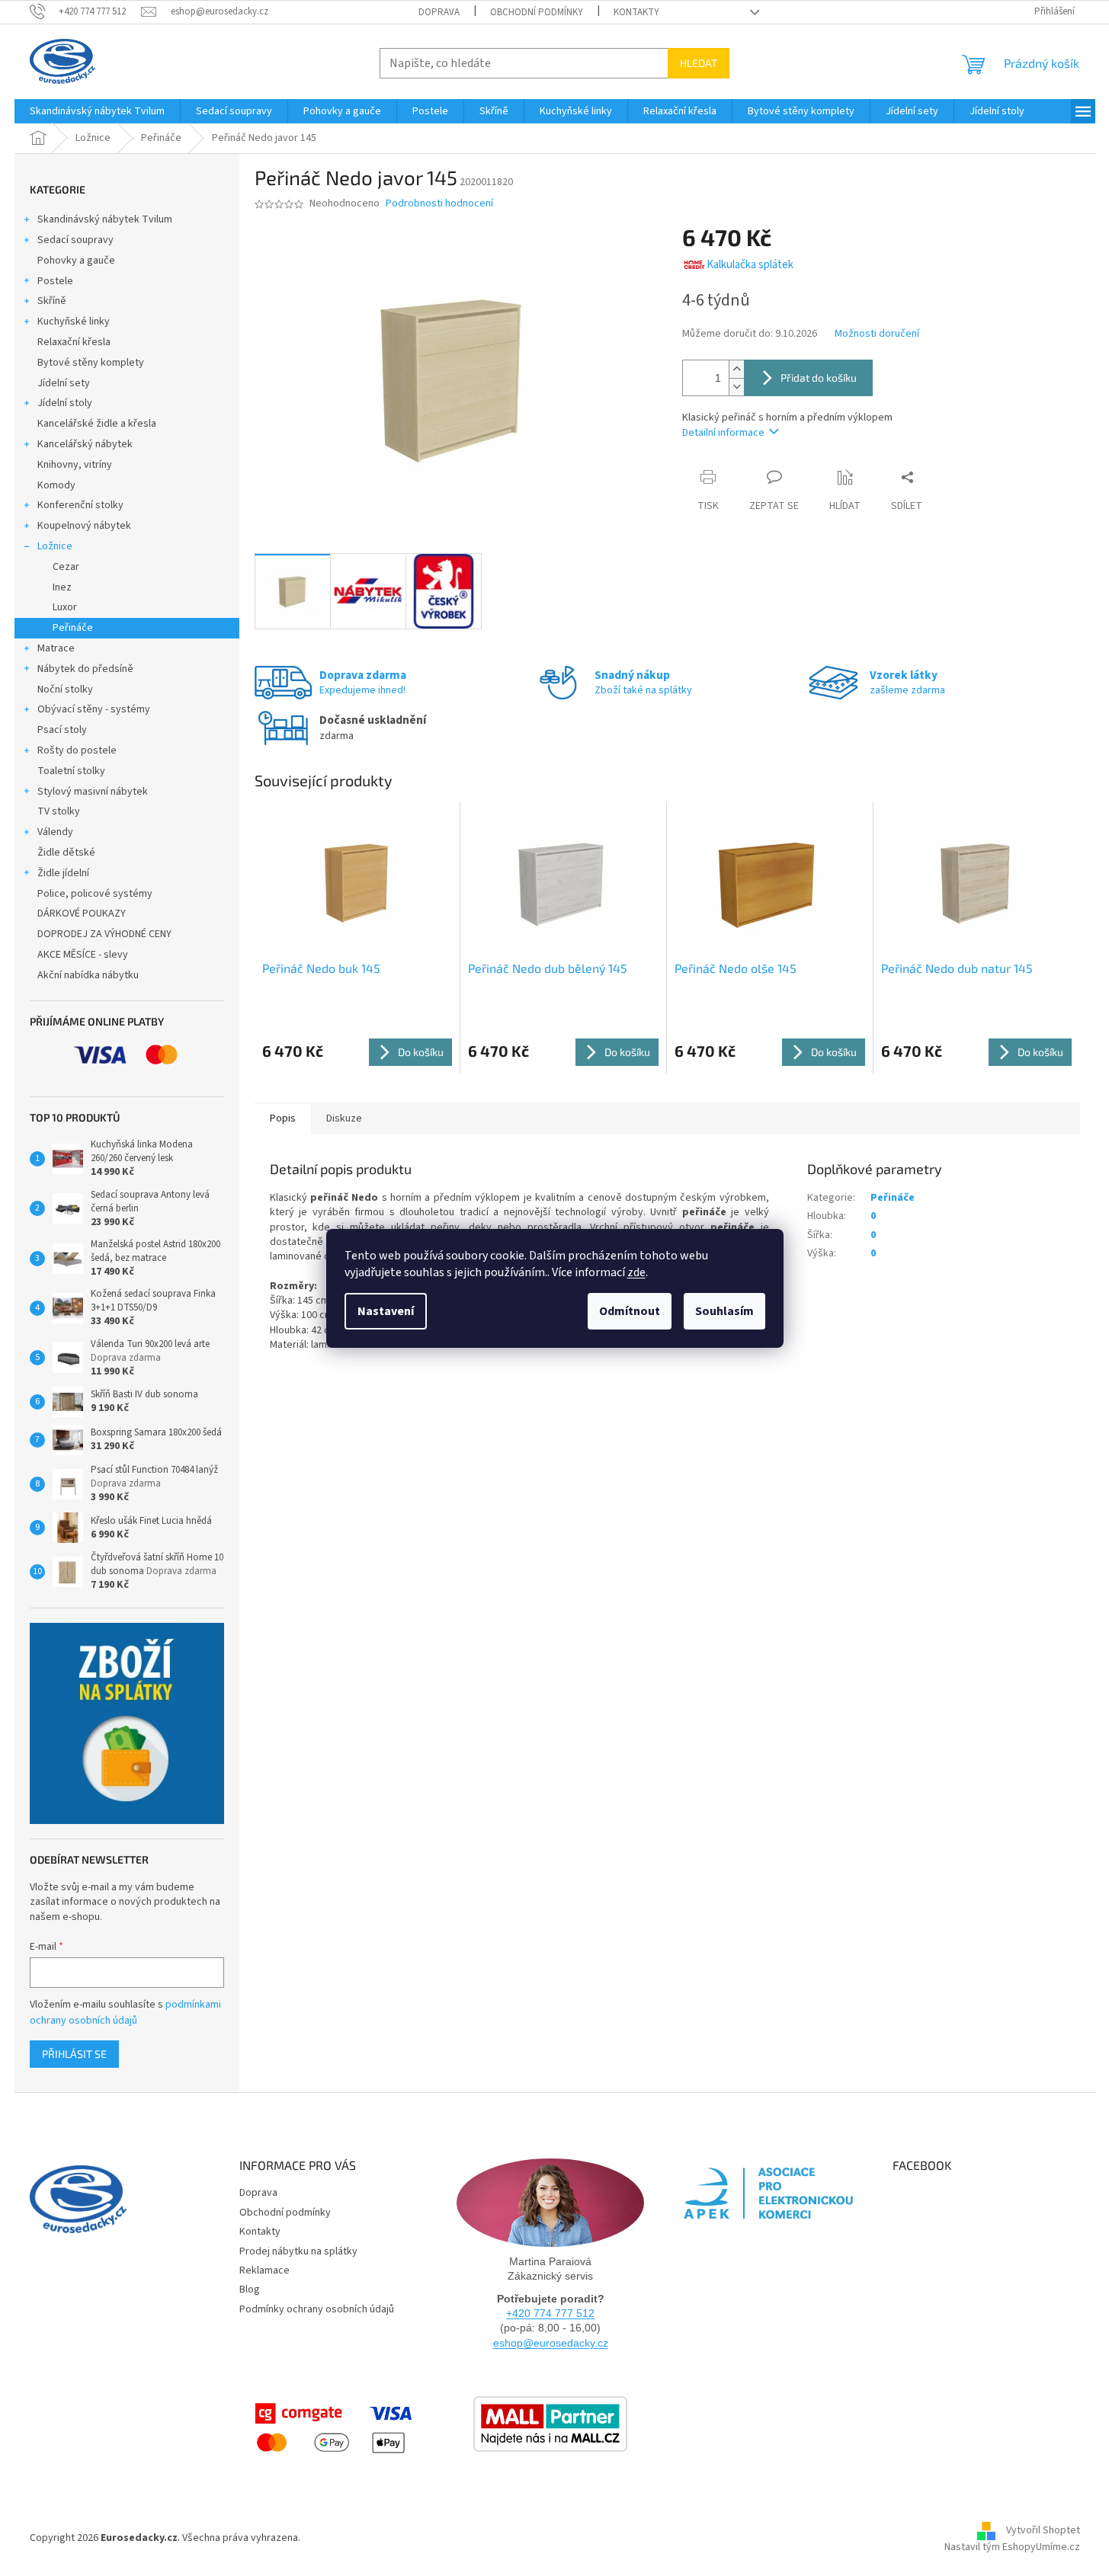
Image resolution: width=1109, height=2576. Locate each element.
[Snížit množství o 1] (736, 387)
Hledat (699, 63)
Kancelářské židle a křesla (97, 424)
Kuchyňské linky (74, 322)
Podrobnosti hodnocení (439, 204)
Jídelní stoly (65, 403)
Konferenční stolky (80, 505)
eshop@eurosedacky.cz (551, 2343)
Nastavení (386, 1311)
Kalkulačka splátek (750, 265)
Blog (250, 2290)
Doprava (439, 12)
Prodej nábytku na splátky (298, 2251)
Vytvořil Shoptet (1043, 2530)
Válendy (55, 832)
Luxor (65, 607)
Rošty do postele (77, 750)
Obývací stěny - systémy (94, 709)
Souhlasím (724, 1311)
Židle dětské (66, 853)
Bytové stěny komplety (91, 363)
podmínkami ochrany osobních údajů (125, 2012)
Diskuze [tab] (344, 1118)
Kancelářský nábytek (85, 444)
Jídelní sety (64, 383)
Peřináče (73, 628)
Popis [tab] (283, 1118)
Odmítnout (630, 1311)
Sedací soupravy (75, 240)
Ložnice (55, 546)
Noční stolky (65, 690)
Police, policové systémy (95, 894)
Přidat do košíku (819, 378)
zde (636, 1272)
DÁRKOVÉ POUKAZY (82, 914)
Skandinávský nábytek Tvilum (105, 219)
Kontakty (636, 12)
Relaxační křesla (74, 342)
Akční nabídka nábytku (88, 975)
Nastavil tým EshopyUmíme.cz (1012, 2547)
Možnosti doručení (877, 334)
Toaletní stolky (71, 771)
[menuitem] (97, 111)
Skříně (52, 301)
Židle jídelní (63, 873)
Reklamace (264, 2270)
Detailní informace (723, 433)
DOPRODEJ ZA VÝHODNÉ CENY (104, 934)
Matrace (56, 648)
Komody (56, 485)
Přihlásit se (74, 2054)
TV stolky (59, 811)
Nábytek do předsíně (85, 669)
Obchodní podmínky (537, 12)
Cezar (66, 567)
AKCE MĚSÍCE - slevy (83, 955)
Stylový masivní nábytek (93, 792)
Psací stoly (62, 730)
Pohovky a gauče (76, 261)
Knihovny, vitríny (75, 465)
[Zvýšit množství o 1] (736, 369)
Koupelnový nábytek (84, 526)
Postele (55, 281)
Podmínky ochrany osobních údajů (317, 2309)
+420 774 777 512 (550, 2313)
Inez (62, 587)
